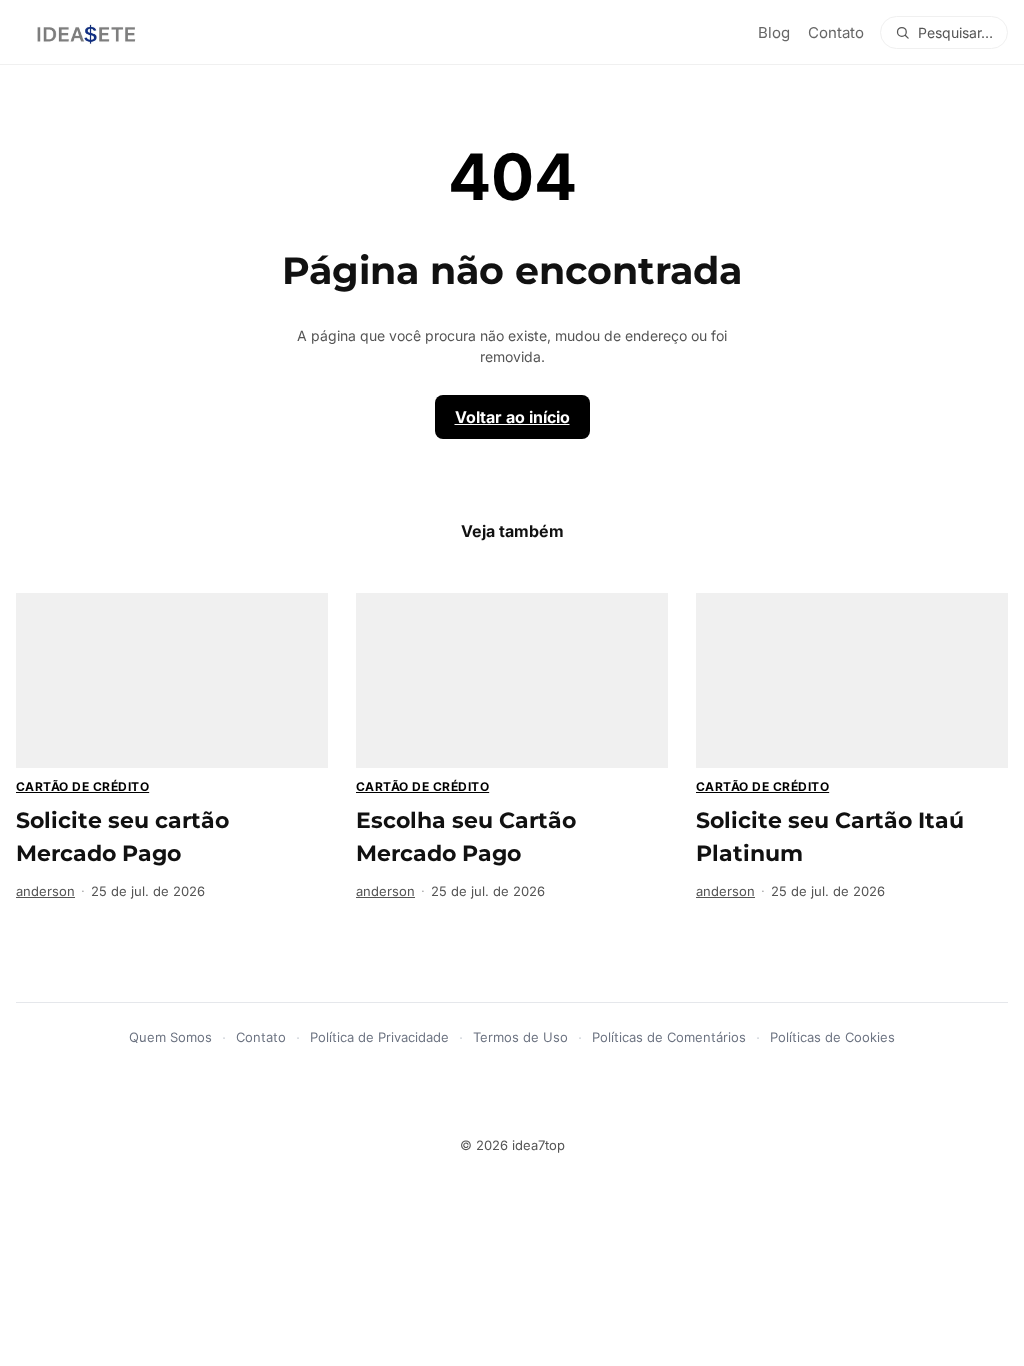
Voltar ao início (512, 417)
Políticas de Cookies (832, 1037)
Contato (836, 32)
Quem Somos (170, 1037)
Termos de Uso (520, 1037)
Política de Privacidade (379, 1037)
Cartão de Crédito (82, 786)
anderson (45, 891)
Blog (774, 32)
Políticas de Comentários (669, 1037)
